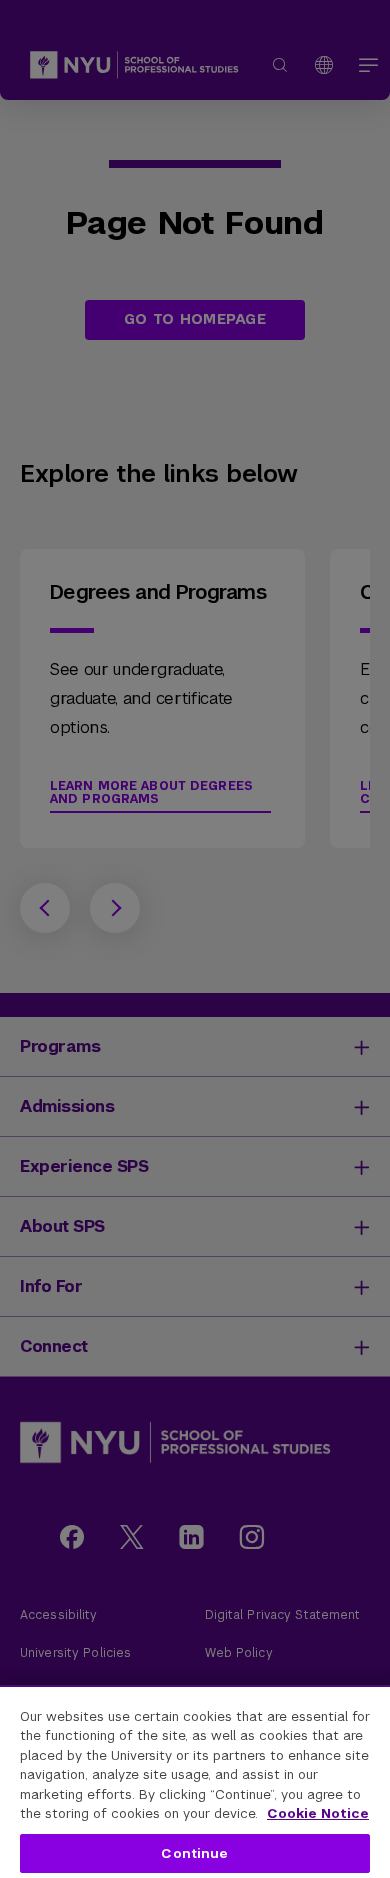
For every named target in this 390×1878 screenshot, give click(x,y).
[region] (195, 1781)
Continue (194, 1853)
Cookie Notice (318, 1813)
